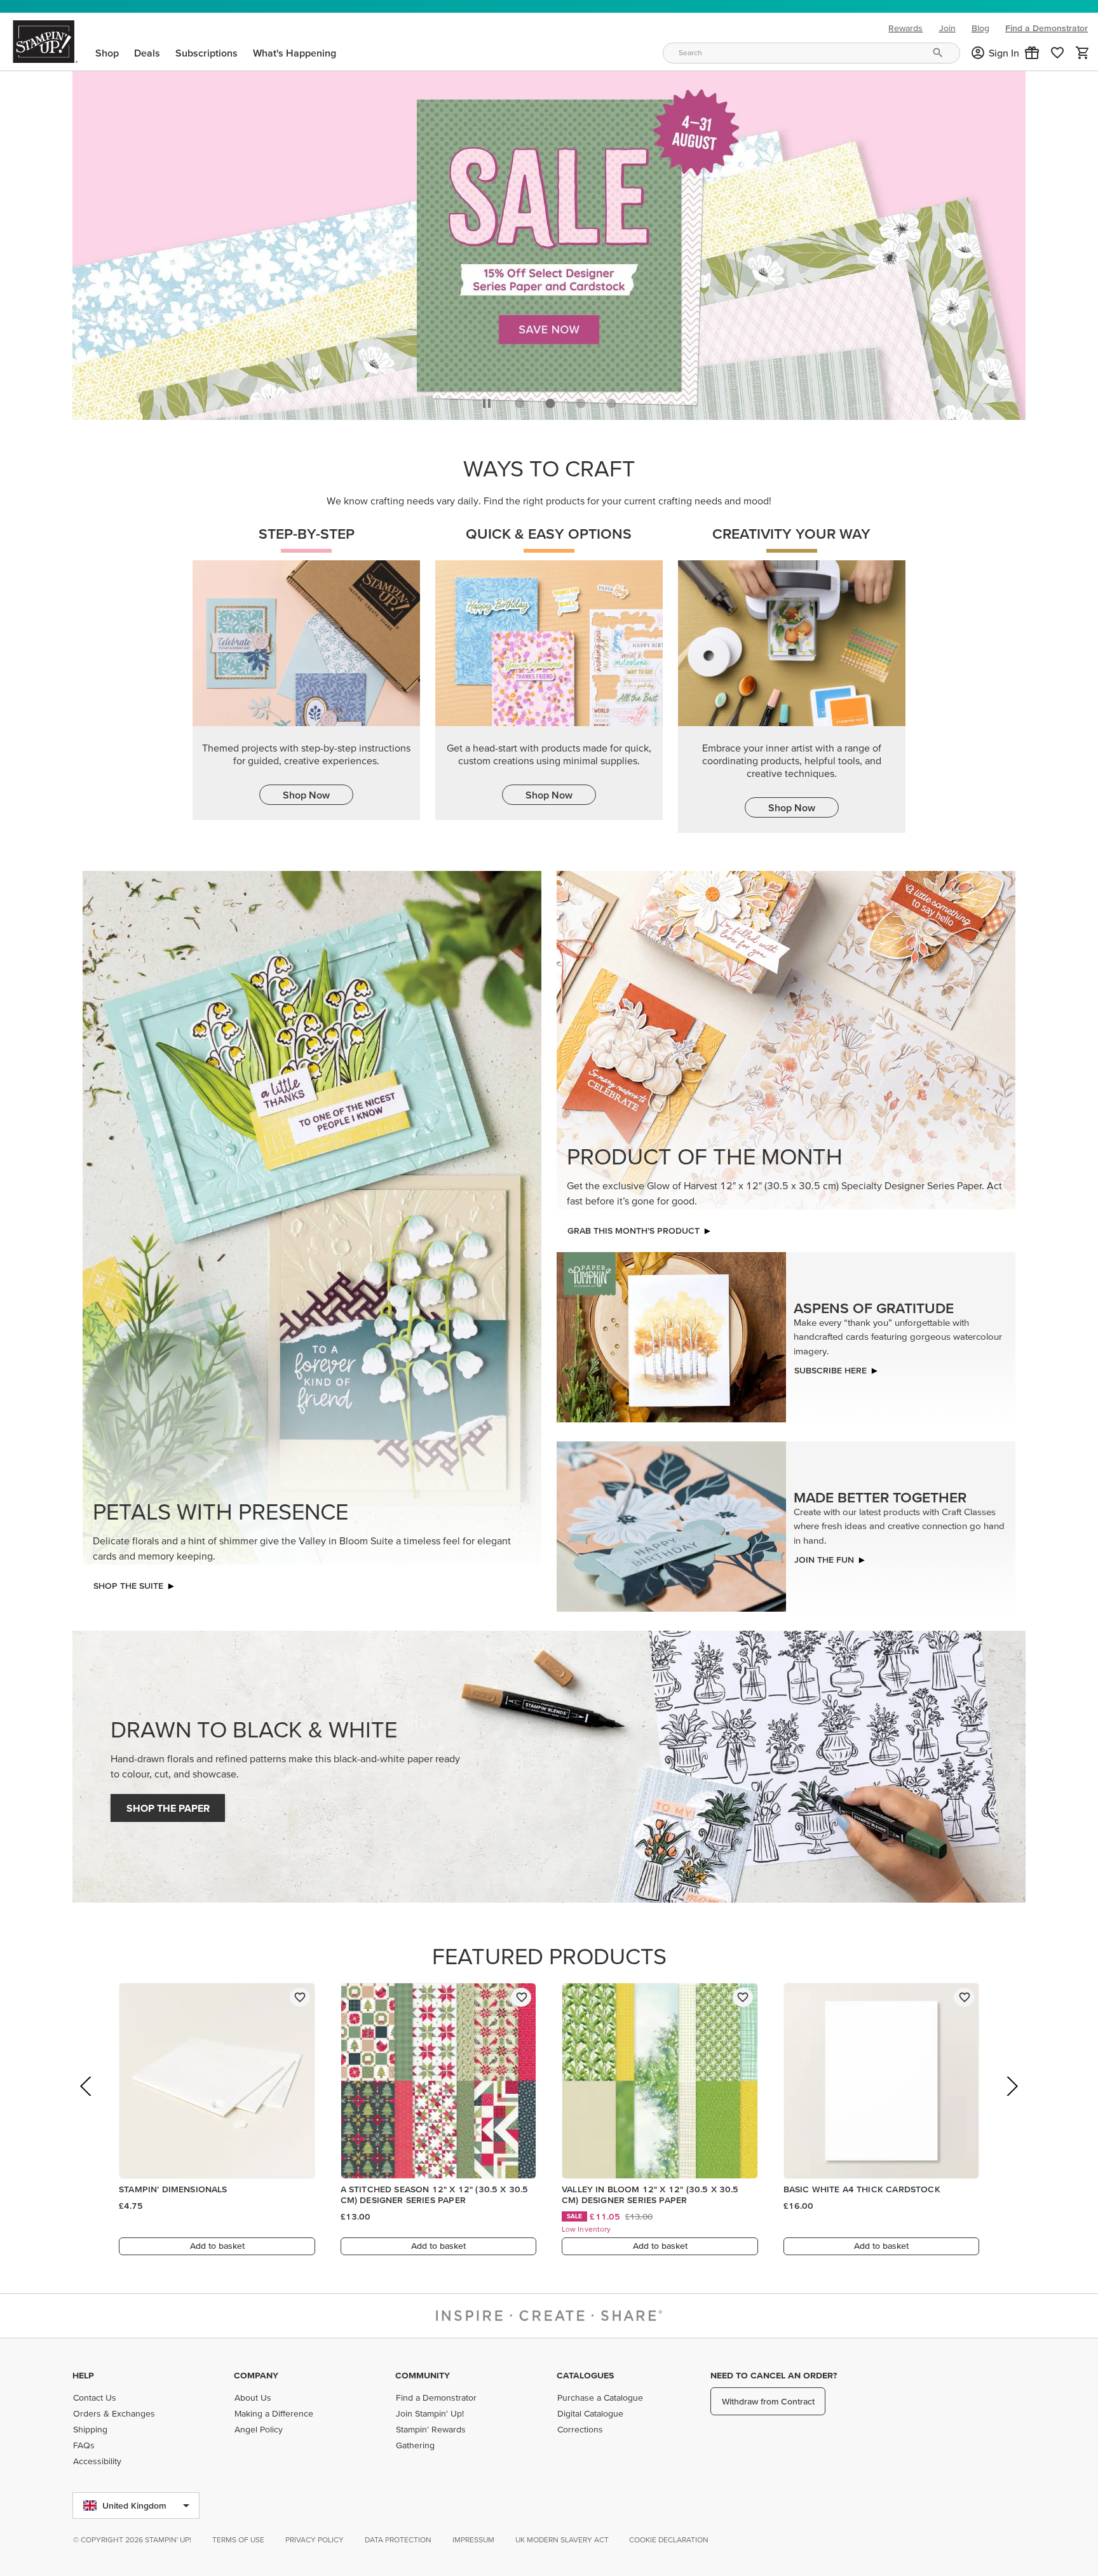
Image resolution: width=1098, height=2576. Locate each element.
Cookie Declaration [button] (669, 2539)
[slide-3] (611, 400)
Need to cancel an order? (774, 2375)
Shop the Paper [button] (168, 1805)
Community (423, 2375)
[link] (1057, 53)
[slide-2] (581, 400)
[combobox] (811, 53)
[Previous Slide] (87, 2101)
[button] (1032, 53)
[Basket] (1083, 53)
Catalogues (585, 2375)
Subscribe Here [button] (830, 1367)
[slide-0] (520, 400)
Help (83, 2375)
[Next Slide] (1011, 2101)
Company (256, 2375)
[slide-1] (550, 400)
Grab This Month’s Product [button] (634, 1227)
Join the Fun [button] (824, 1556)
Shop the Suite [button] (128, 1582)
